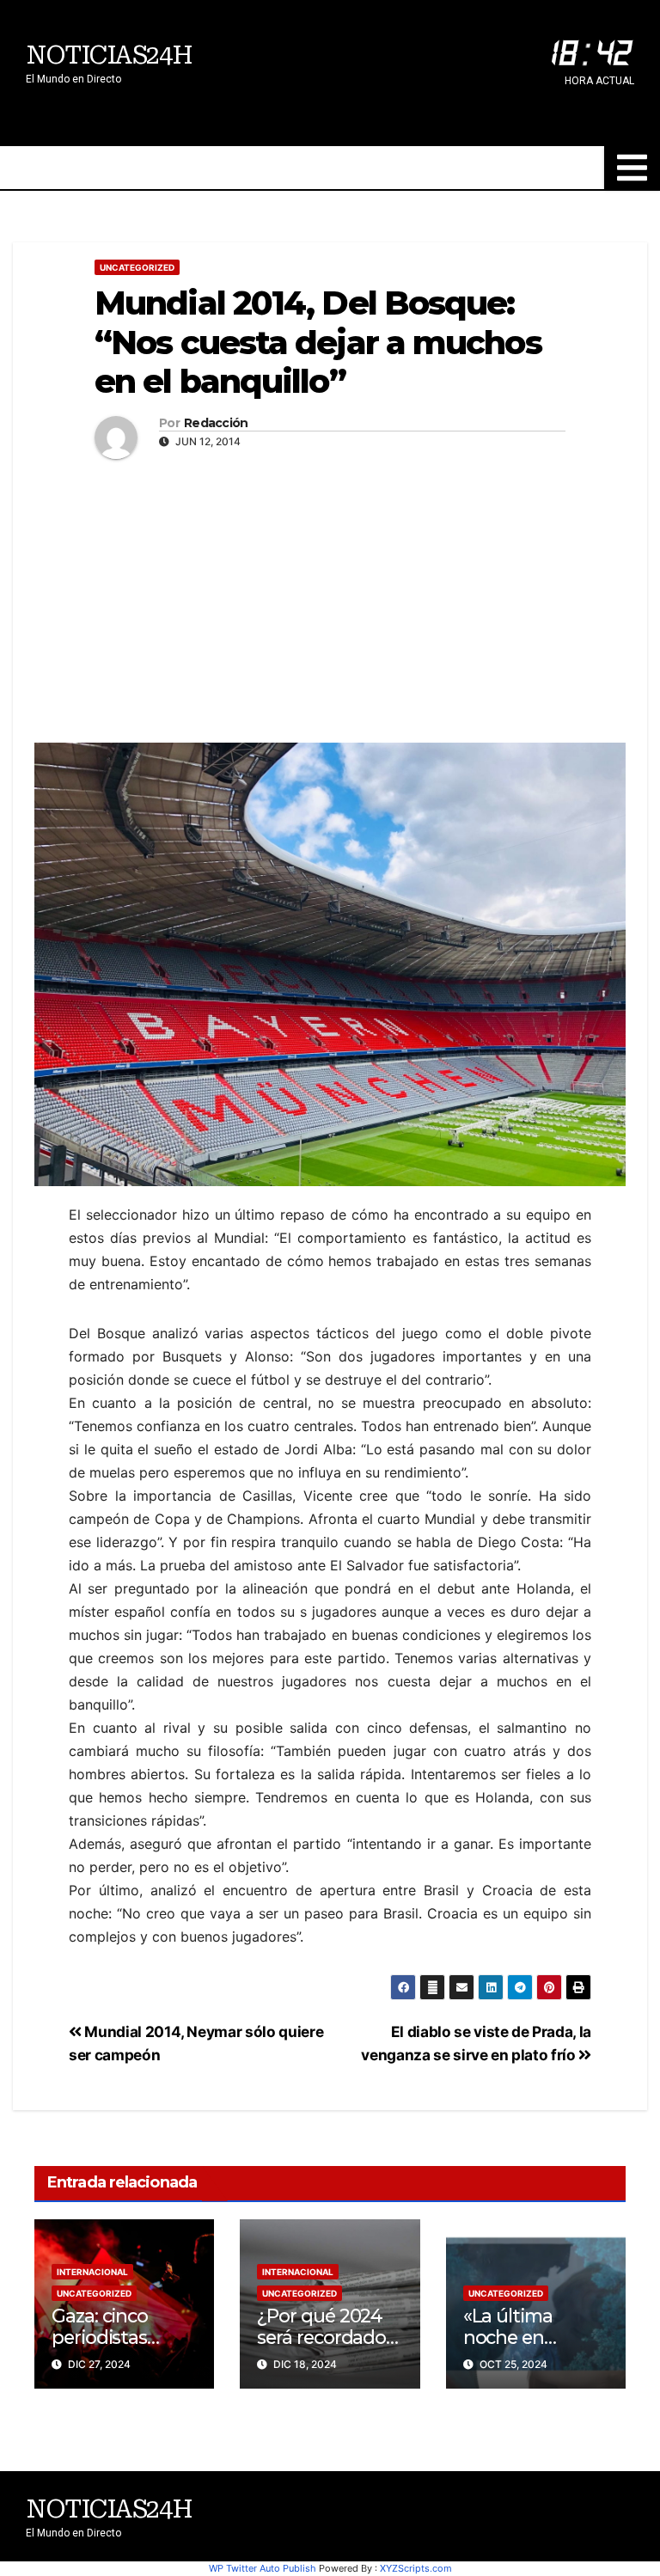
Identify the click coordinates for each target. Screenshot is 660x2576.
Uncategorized (137, 267)
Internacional (92, 2272)
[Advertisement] (330, 597)
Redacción (216, 423)
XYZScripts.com (416, 2568)
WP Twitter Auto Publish (263, 2568)
